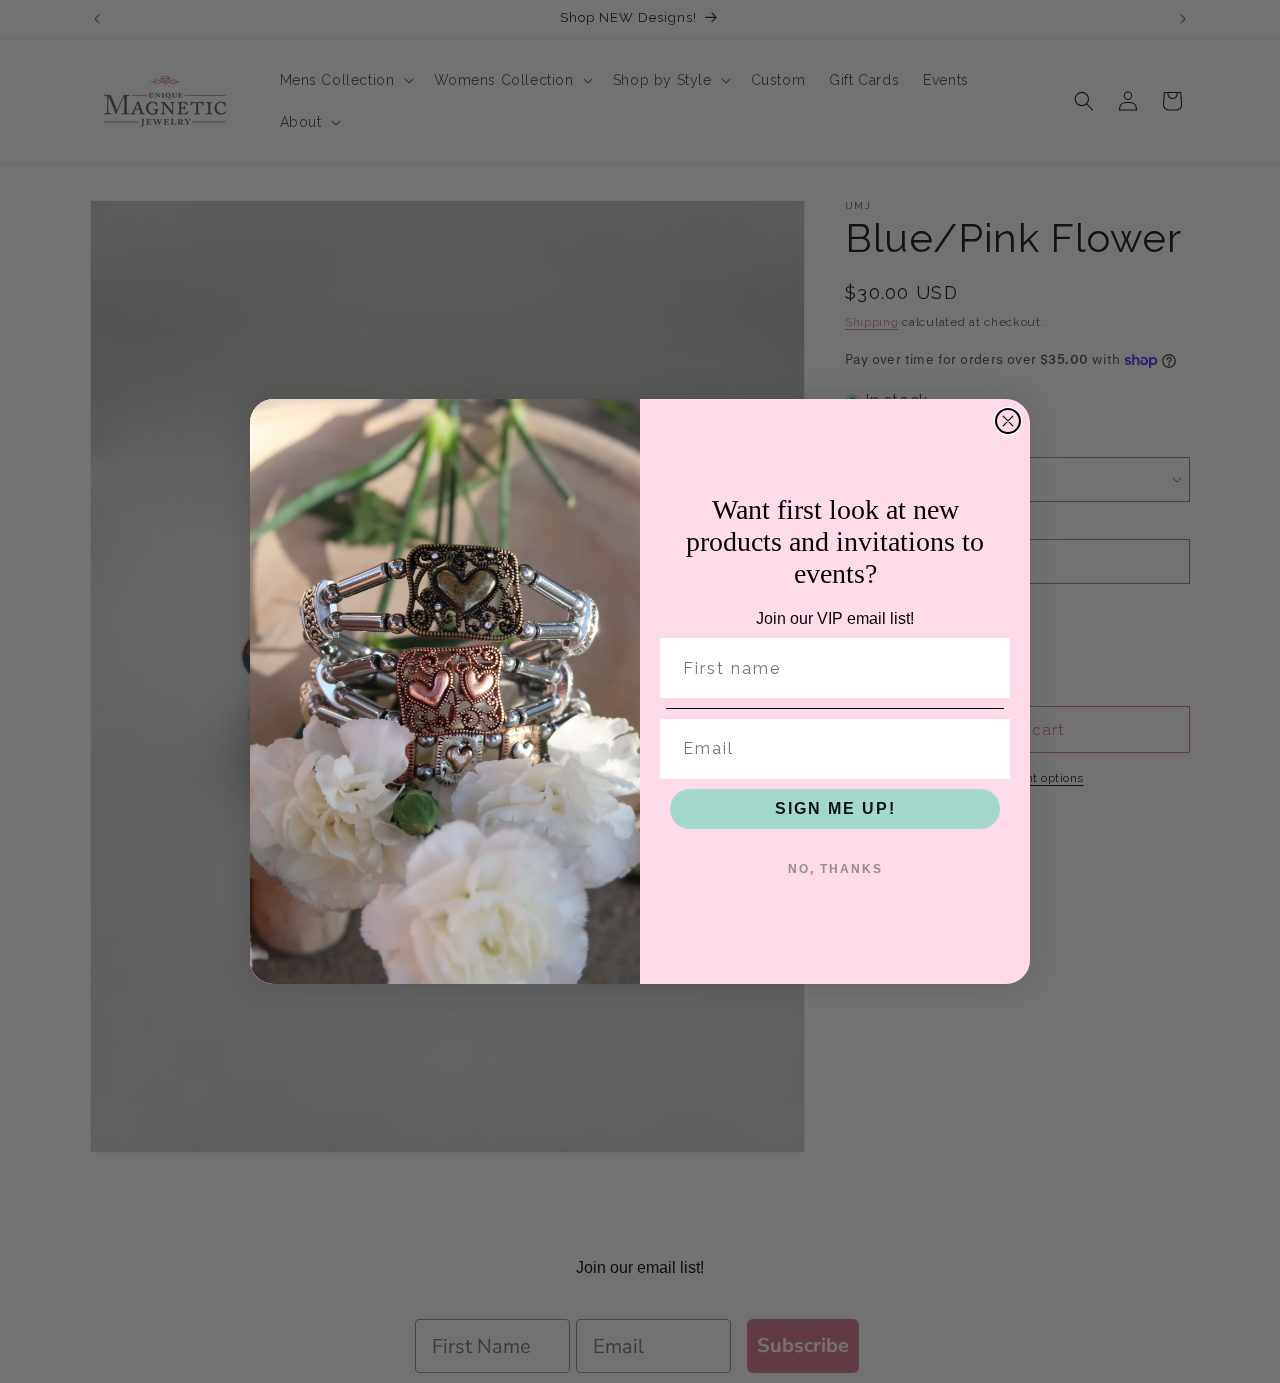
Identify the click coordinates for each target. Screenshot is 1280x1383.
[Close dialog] (1008, 421)
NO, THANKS (835, 869)
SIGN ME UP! (835, 808)
